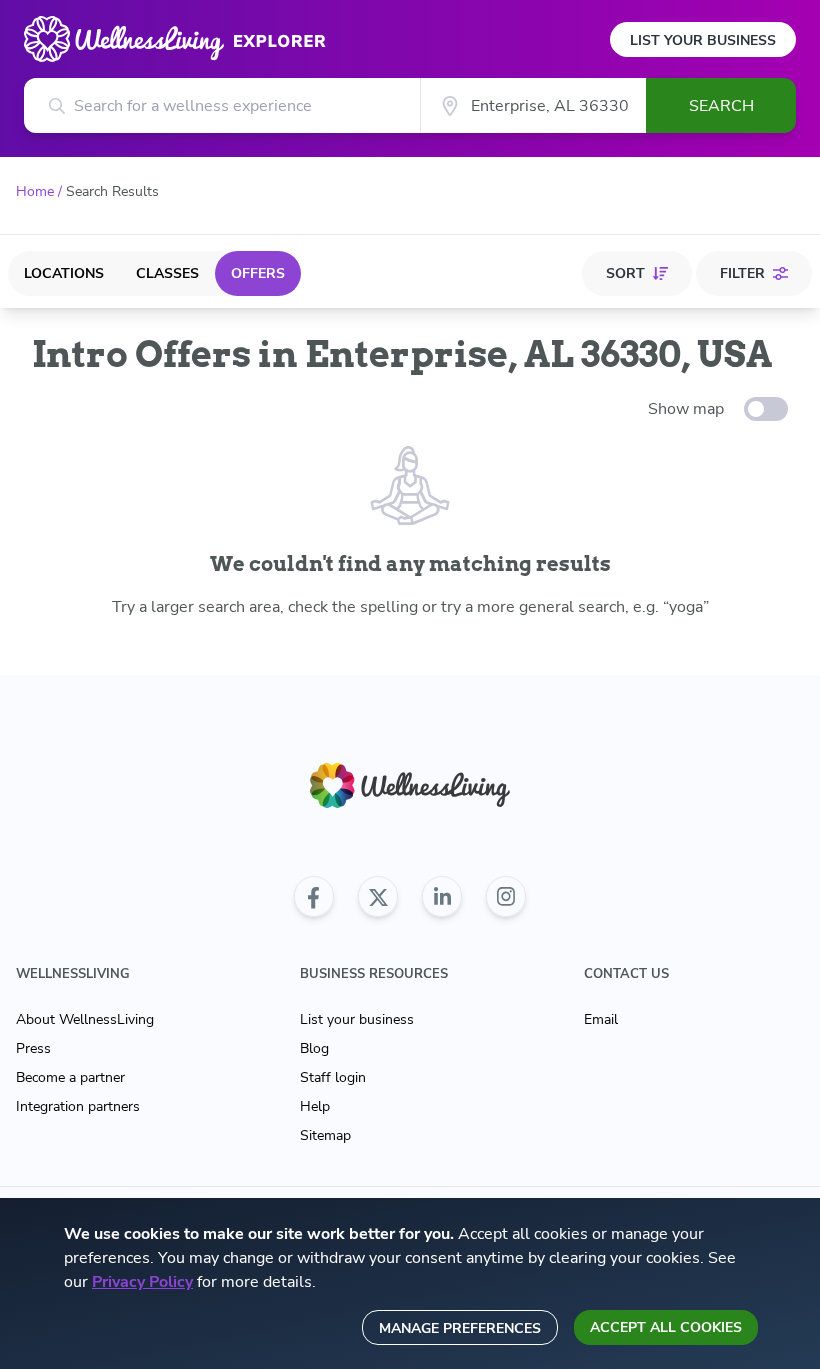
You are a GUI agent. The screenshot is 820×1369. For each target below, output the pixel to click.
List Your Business (703, 40)
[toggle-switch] (766, 409)
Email (601, 1019)
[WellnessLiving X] (378, 897)
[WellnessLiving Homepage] (410, 785)
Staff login (333, 1077)
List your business (357, 1019)
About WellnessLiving (85, 1019)
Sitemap (325, 1135)
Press (33, 1048)
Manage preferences (460, 1328)
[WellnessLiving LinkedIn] (442, 897)
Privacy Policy (142, 1282)
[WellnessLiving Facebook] (314, 897)
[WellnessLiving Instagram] (506, 897)
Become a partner (70, 1077)
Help (315, 1106)
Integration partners (78, 1106)
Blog (314, 1048)
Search (721, 106)
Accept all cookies (666, 1327)
